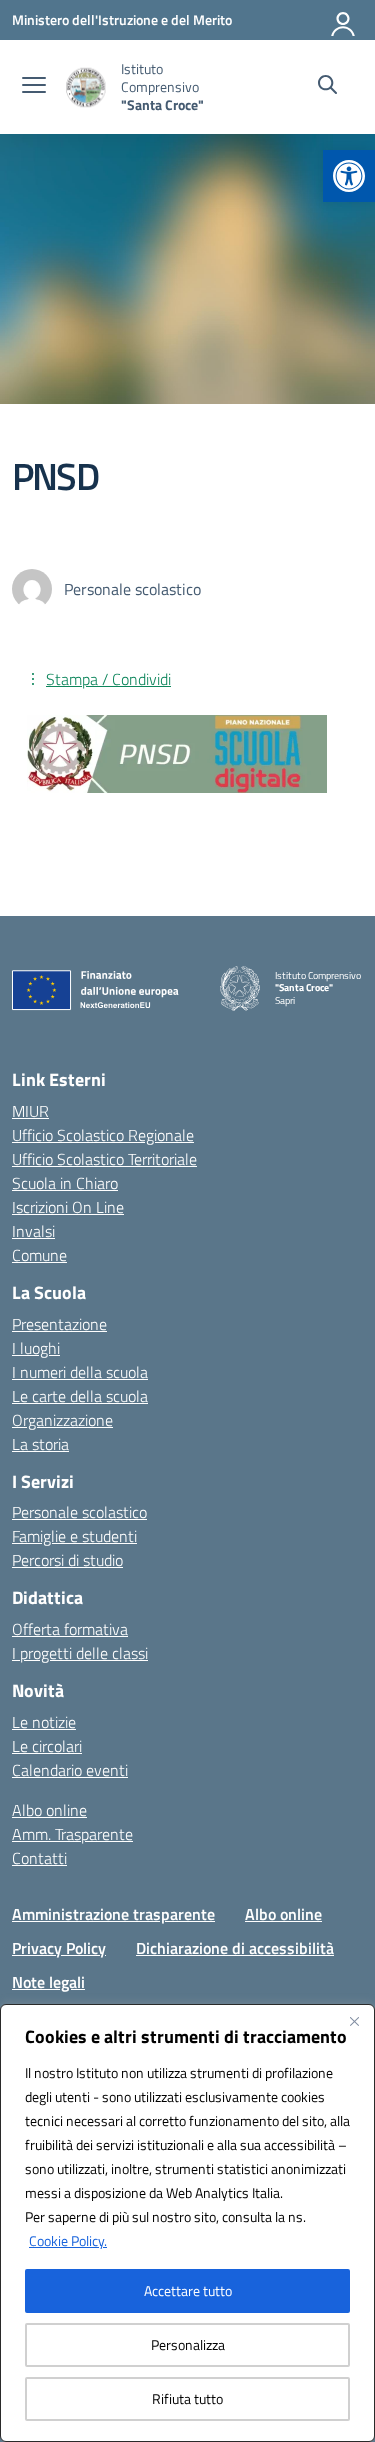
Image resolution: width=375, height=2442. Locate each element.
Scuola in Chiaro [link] (65, 1183)
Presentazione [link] (59, 1324)
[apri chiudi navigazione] (34, 87)
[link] (349, 176)
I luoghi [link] (36, 1348)
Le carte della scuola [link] (80, 1396)
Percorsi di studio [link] (67, 1560)
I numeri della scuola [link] (80, 1372)
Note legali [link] (48, 1982)
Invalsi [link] (33, 1231)
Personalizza (188, 2344)
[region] (187, 2223)
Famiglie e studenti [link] (74, 1536)
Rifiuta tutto (187, 2398)
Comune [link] (39, 1255)
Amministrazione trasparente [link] (113, 1914)
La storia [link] (40, 1444)
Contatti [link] (39, 1858)
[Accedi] (344, 20)
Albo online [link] (49, 1810)
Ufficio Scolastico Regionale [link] (103, 1135)
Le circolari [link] (47, 1746)
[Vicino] (354, 2021)
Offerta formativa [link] (70, 1629)
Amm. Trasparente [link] (72, 1834)
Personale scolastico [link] (79, 1512)
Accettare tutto (188, 2290)
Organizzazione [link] (62, 1420)
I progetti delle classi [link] (80, 1653)
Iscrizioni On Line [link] (68, 1207)
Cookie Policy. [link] (68, 2240)
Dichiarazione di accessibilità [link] (235, 1948)
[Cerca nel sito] (327, 87)
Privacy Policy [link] (59, 1948)
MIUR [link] (30, 1111)
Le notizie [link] (44, 1722)
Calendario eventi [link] (70, 1770)
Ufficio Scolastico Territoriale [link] (104, 1159)
